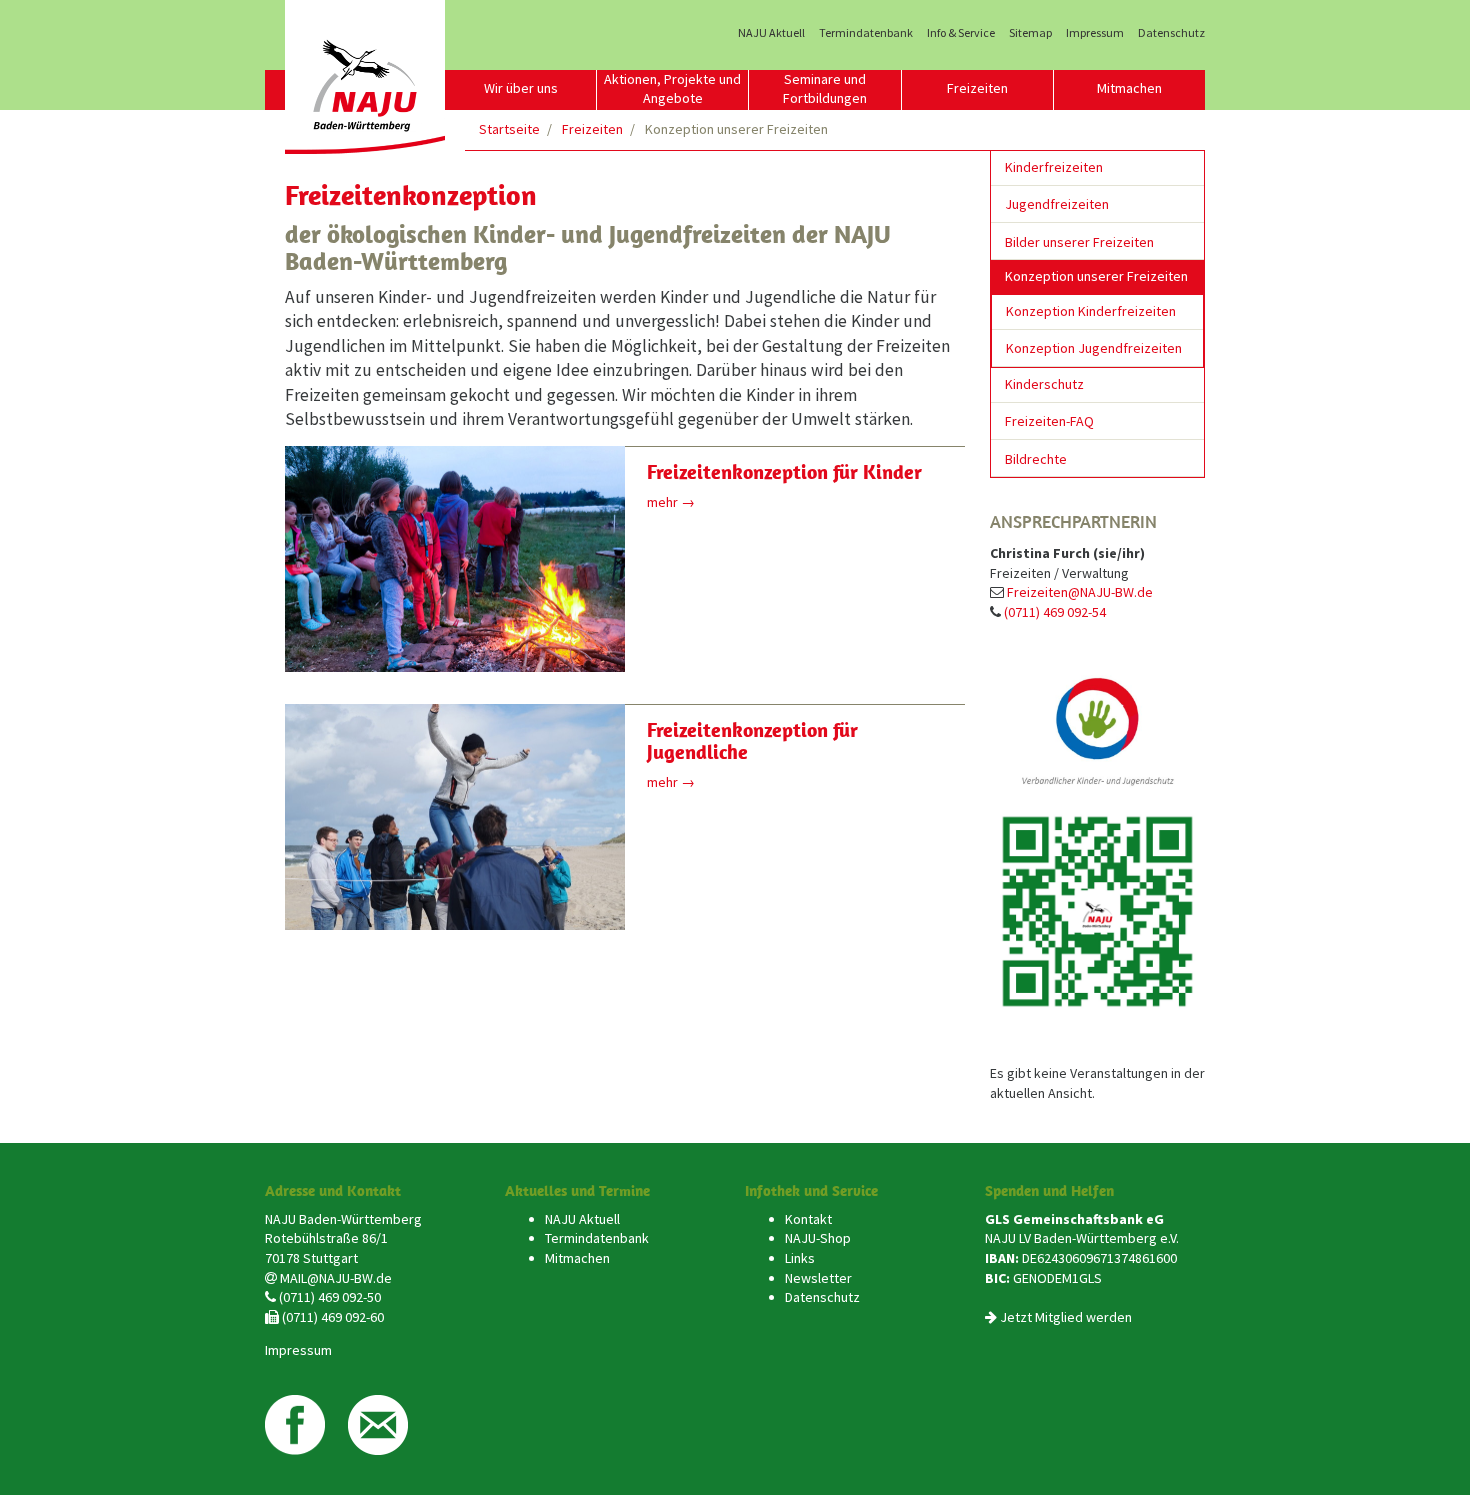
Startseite (509, 129)
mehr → (671, 502)
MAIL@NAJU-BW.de (336, 1278)
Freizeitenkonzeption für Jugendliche (752, 740)
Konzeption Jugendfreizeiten (1094, 348)
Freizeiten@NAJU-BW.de (1080, 592)
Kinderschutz (1044, 384)
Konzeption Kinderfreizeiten (1091, 311)
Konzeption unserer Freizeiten (1096, 276)
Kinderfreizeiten (1054, 167)
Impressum (1095, 33)
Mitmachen (1129, 88)
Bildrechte (1036, 459)
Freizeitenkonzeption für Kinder (784, 471)
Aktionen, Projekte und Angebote (672, 89)
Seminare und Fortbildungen (825, 89)
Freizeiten (977, 88)
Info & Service (961, 33)
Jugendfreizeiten (1057, 204)
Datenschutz (1171, 33)
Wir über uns (521, 88)
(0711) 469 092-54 (1055, 612)
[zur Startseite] (365, 77)
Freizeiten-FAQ (1049, 421)
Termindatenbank (866, 33)
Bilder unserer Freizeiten (1079, 242)
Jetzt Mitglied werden (1066, 1317)
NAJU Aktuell (771, 33)
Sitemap (1030, 33)
